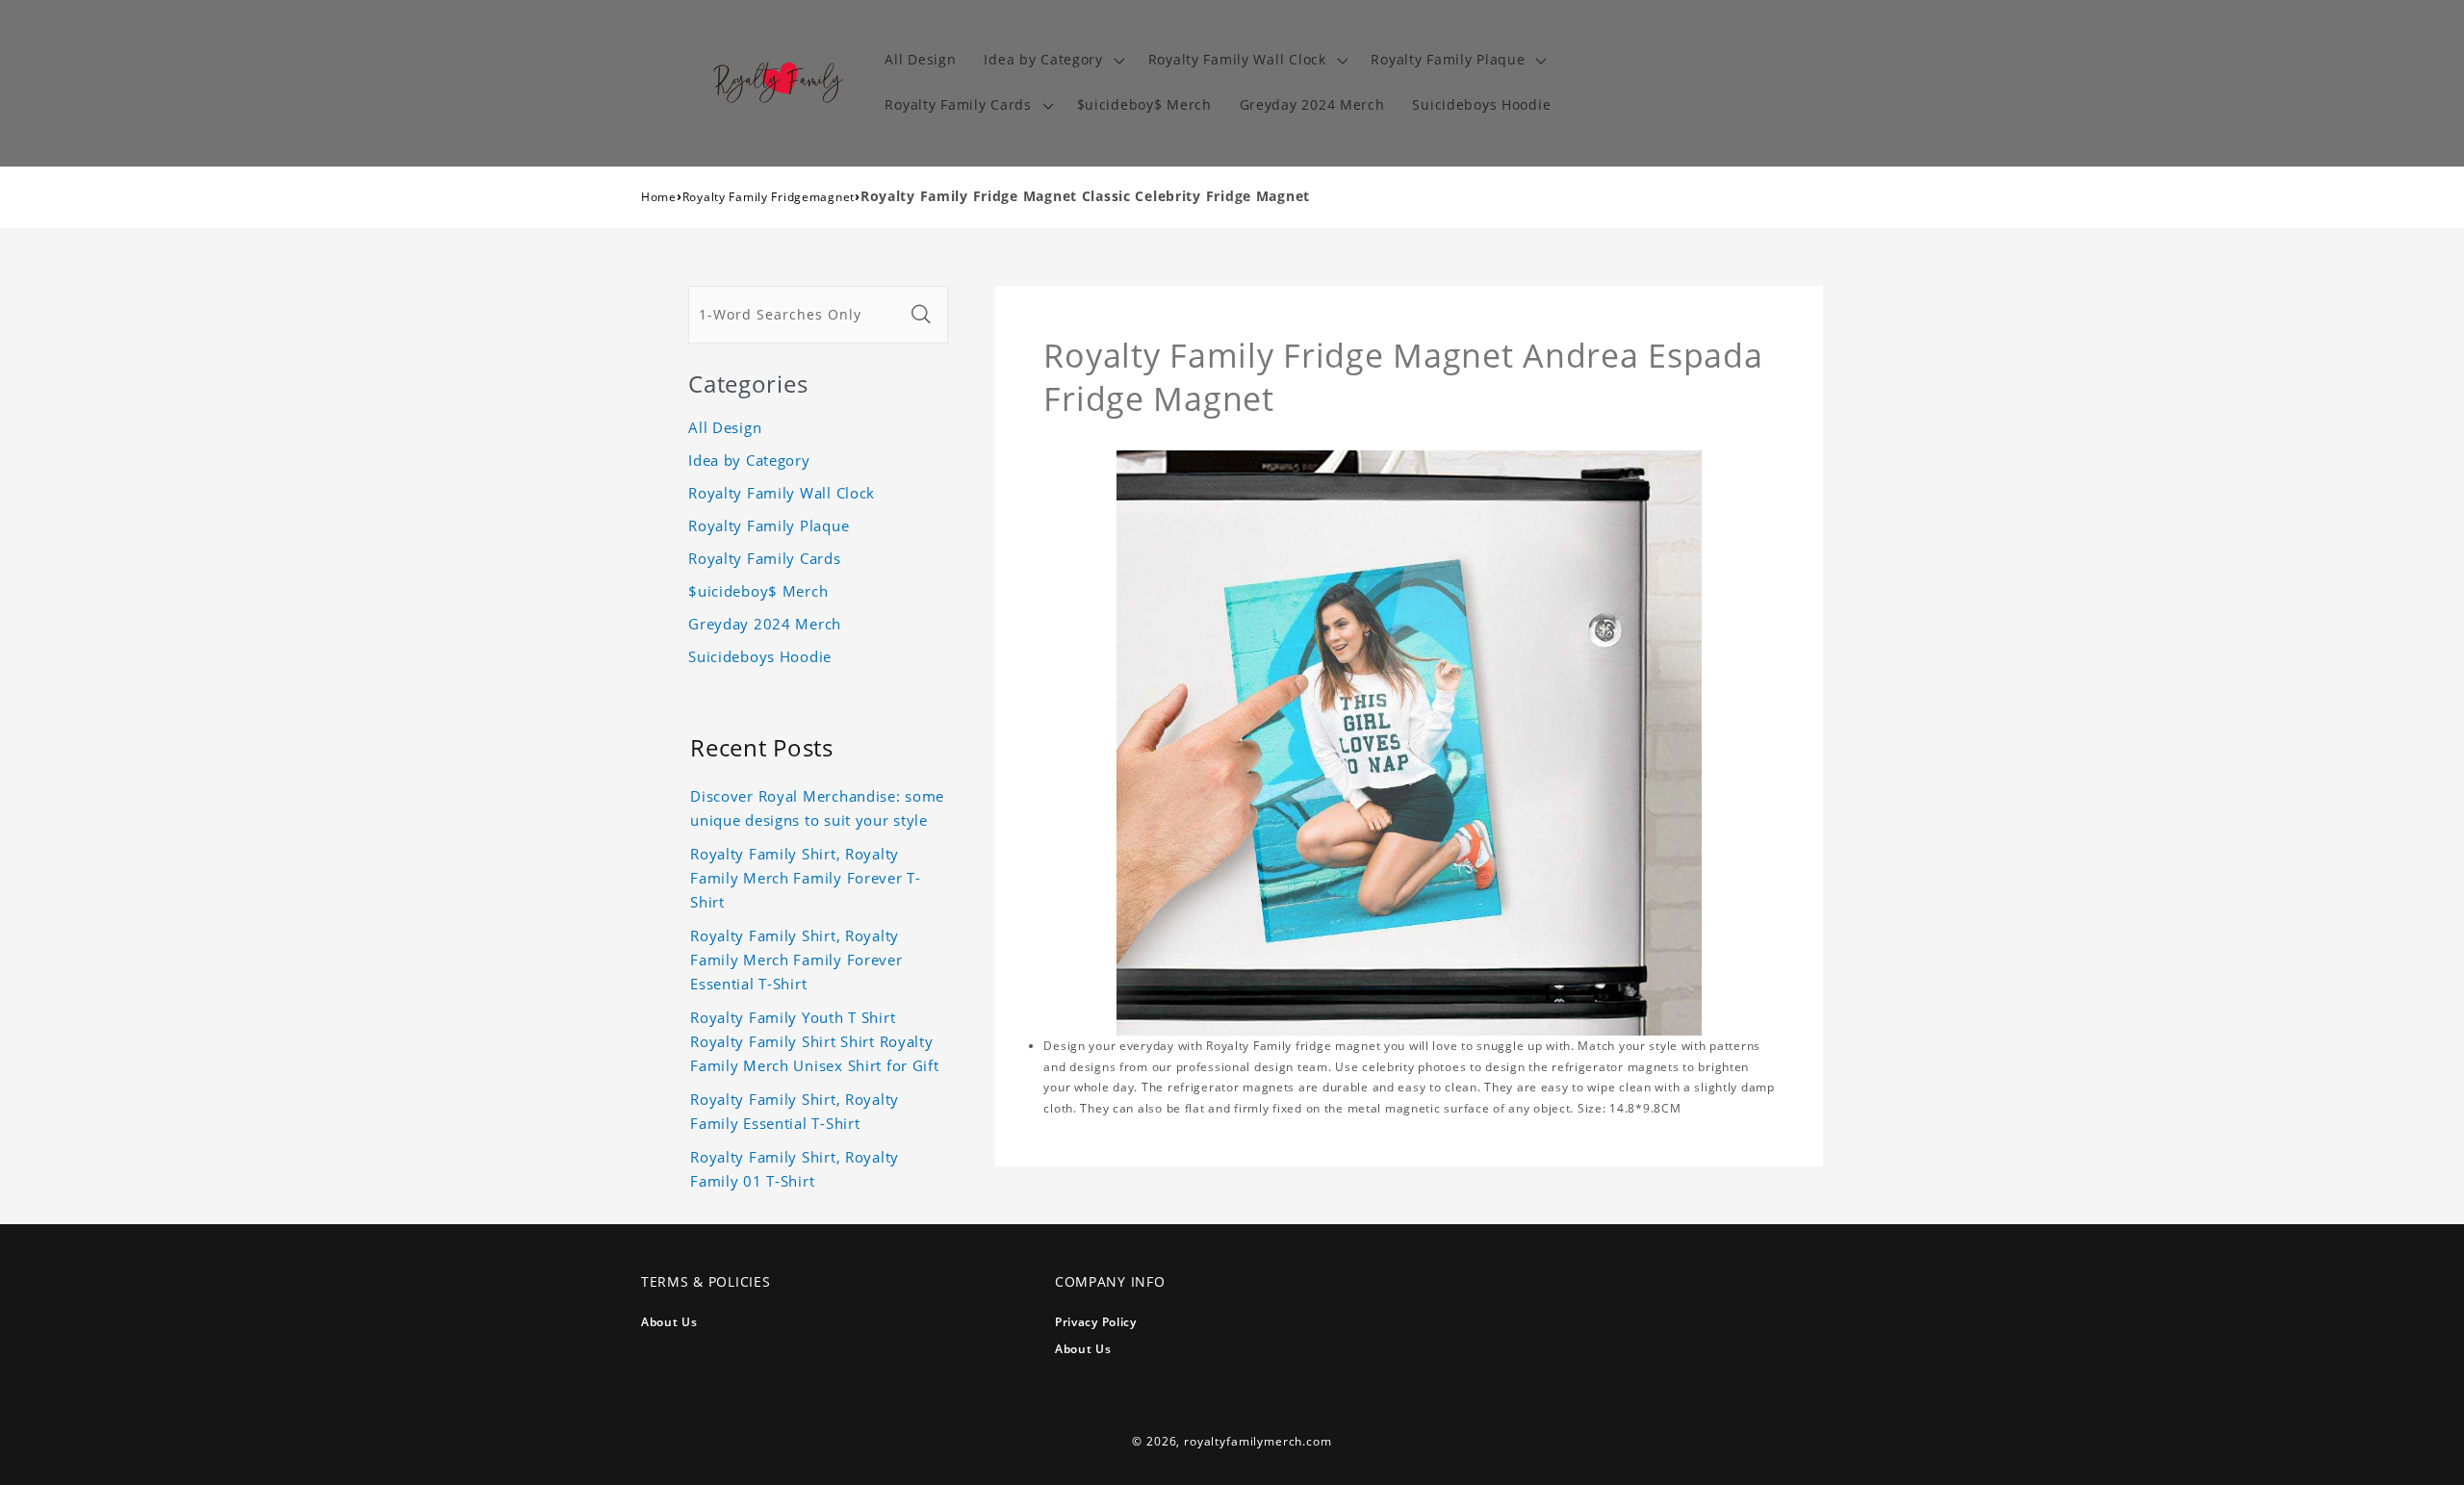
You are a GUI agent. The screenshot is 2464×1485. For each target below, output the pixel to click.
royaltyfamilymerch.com (1258, 1441)
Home (659, 197)
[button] (1052, 60)
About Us (669, 1322)
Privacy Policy (1096, 1322)
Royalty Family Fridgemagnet (769, 197)
